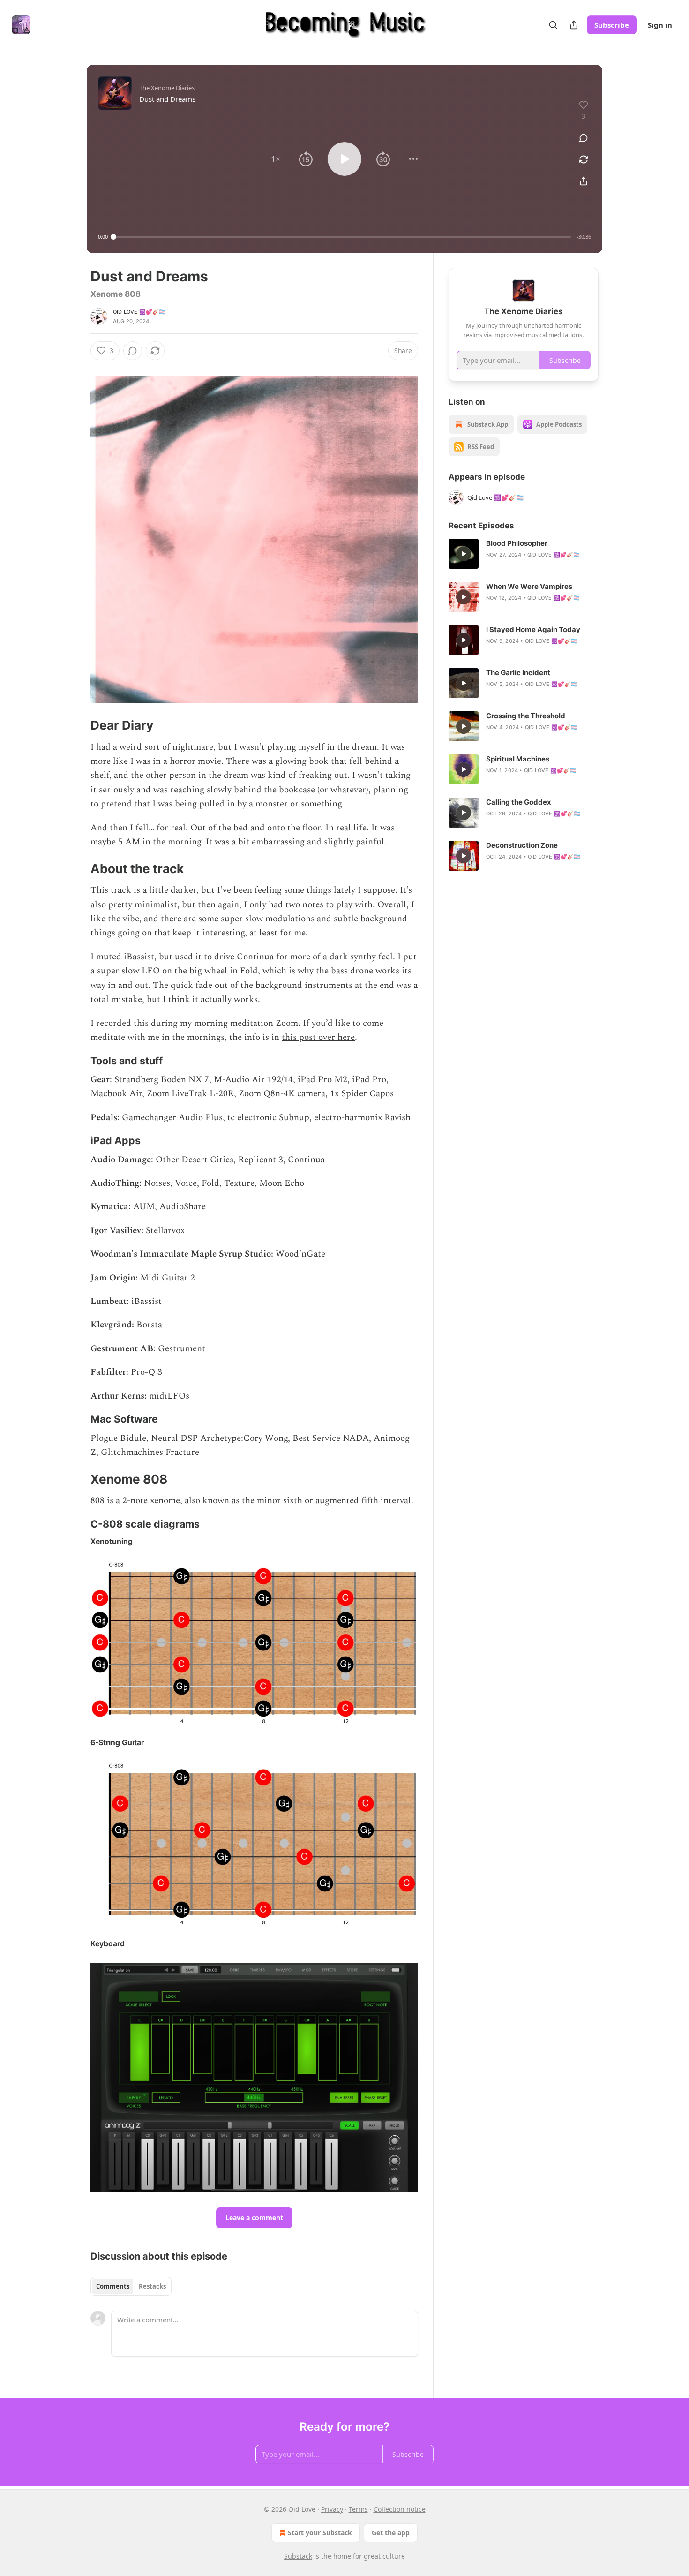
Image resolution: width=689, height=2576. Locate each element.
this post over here (318, 1037)
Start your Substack (320, 2533)
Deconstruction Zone (522, 845)
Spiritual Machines (518, 759)
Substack (298, 2556)
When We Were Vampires (529, 586)
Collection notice (400, 2509)
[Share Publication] (574, 25)
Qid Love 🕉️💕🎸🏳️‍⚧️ (139, 312)
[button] (276, 159)
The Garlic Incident (518, 673)
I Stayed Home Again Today (533, 629)
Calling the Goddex (519, 802)
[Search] (553, 25)
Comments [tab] (113, 2286)
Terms (358, 2509)
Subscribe (612, 25)
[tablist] (131, 2286)
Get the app (391, 2533)
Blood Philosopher (517, 543)
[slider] (342, 237)
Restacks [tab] (152, 2286)
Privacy (332, 2509)
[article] (524, 554)
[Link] (77, 725)
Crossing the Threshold (526, 716)
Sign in (660, 25)
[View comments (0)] (584, 138)
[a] (464, 554)
